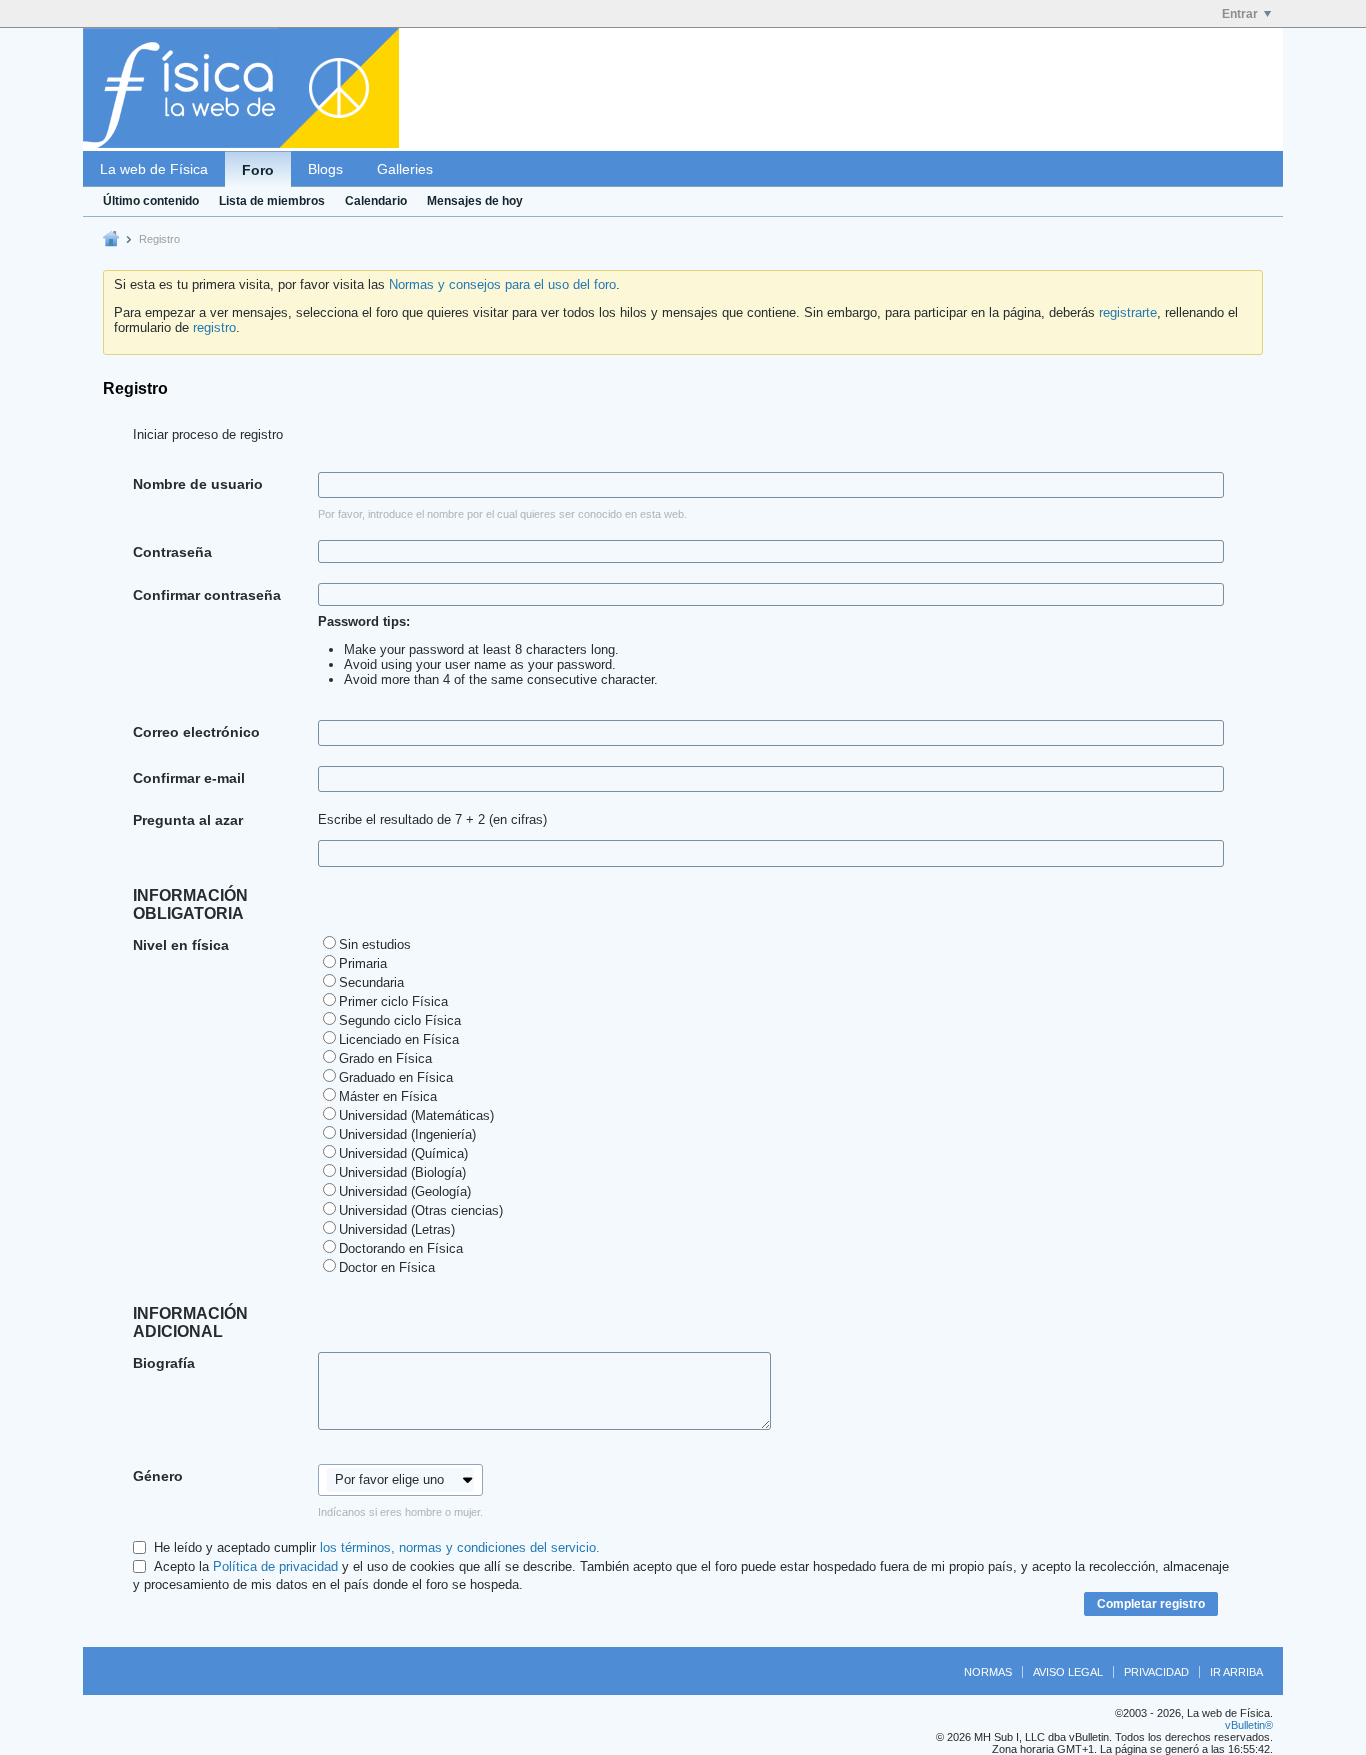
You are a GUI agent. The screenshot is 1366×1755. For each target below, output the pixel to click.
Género (158, 1476)
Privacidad (1156, 1672)
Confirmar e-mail (189, 778)
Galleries (405, 169)
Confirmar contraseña (207, 595)
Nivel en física (181, 945)
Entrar (1240, 14)
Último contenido (151, 201)
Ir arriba (1236, 1672)
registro (214, 327)
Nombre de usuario (198, 484)
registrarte (1128, 312)
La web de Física (154, 169)
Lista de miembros (272, 201)
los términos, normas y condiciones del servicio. (460, 1547)
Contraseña (172, 552)
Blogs (325, 169)
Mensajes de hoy (475, 201)
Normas (988, 1672)
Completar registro (1151, 1604)
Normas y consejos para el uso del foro (502, 284)
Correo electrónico (196, 732)
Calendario (376, 201)
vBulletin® (1249, 1725)
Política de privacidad (275, 1566)
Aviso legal (1068, 1672)
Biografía (164, 1363)
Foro (258, 170)
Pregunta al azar (188, 820)
